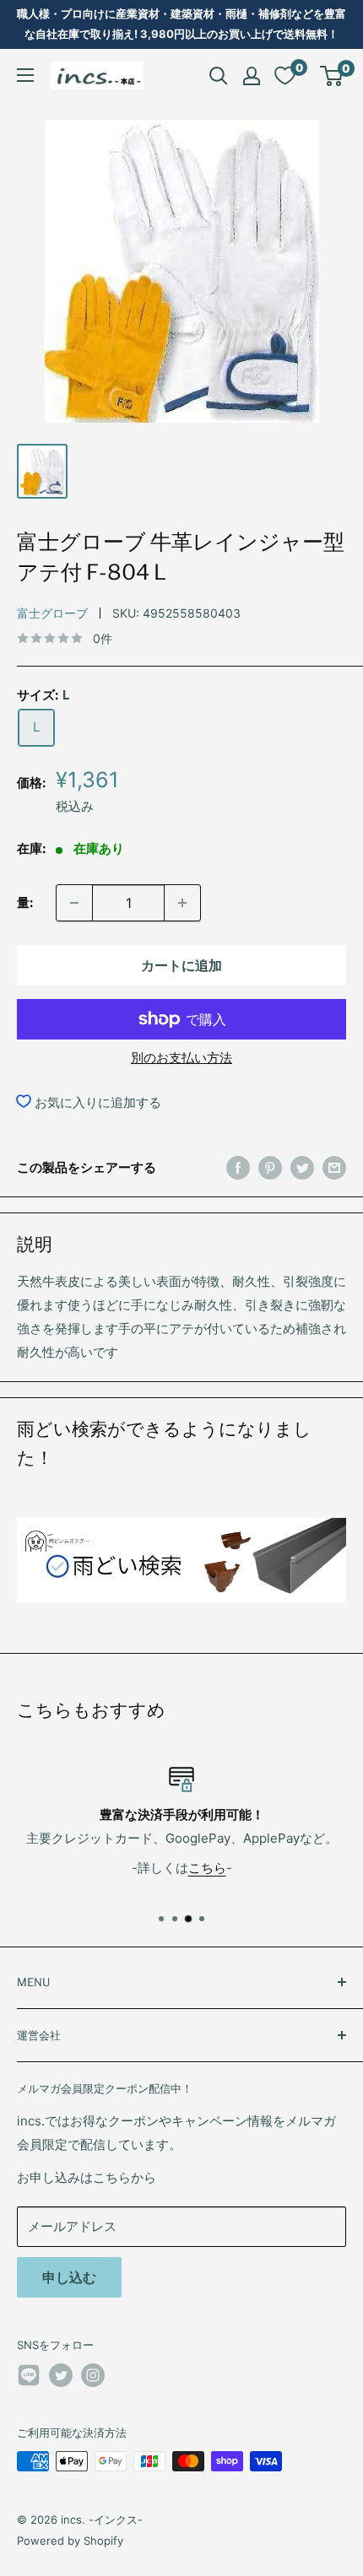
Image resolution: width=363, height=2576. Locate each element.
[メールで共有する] (334, 1167)
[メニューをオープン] (25, 75)
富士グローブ (52, 613)
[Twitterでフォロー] (61, 2375)
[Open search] (219, 76)
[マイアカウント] (252, 76)
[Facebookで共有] (238, 1167)
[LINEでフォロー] (29, 2378)
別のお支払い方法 (181, 1058)
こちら (207, 1867)
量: (25, 902)
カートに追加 (181, 965)
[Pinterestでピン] (270, 1167)
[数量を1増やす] (182, 903)
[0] (332, 76)
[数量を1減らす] (74, 903)
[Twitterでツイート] (302, 1167)
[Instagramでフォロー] (93, 2375)
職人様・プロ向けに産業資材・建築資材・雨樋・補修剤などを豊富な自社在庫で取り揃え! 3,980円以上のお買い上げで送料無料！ (181, 24)
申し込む (69, 2277)
